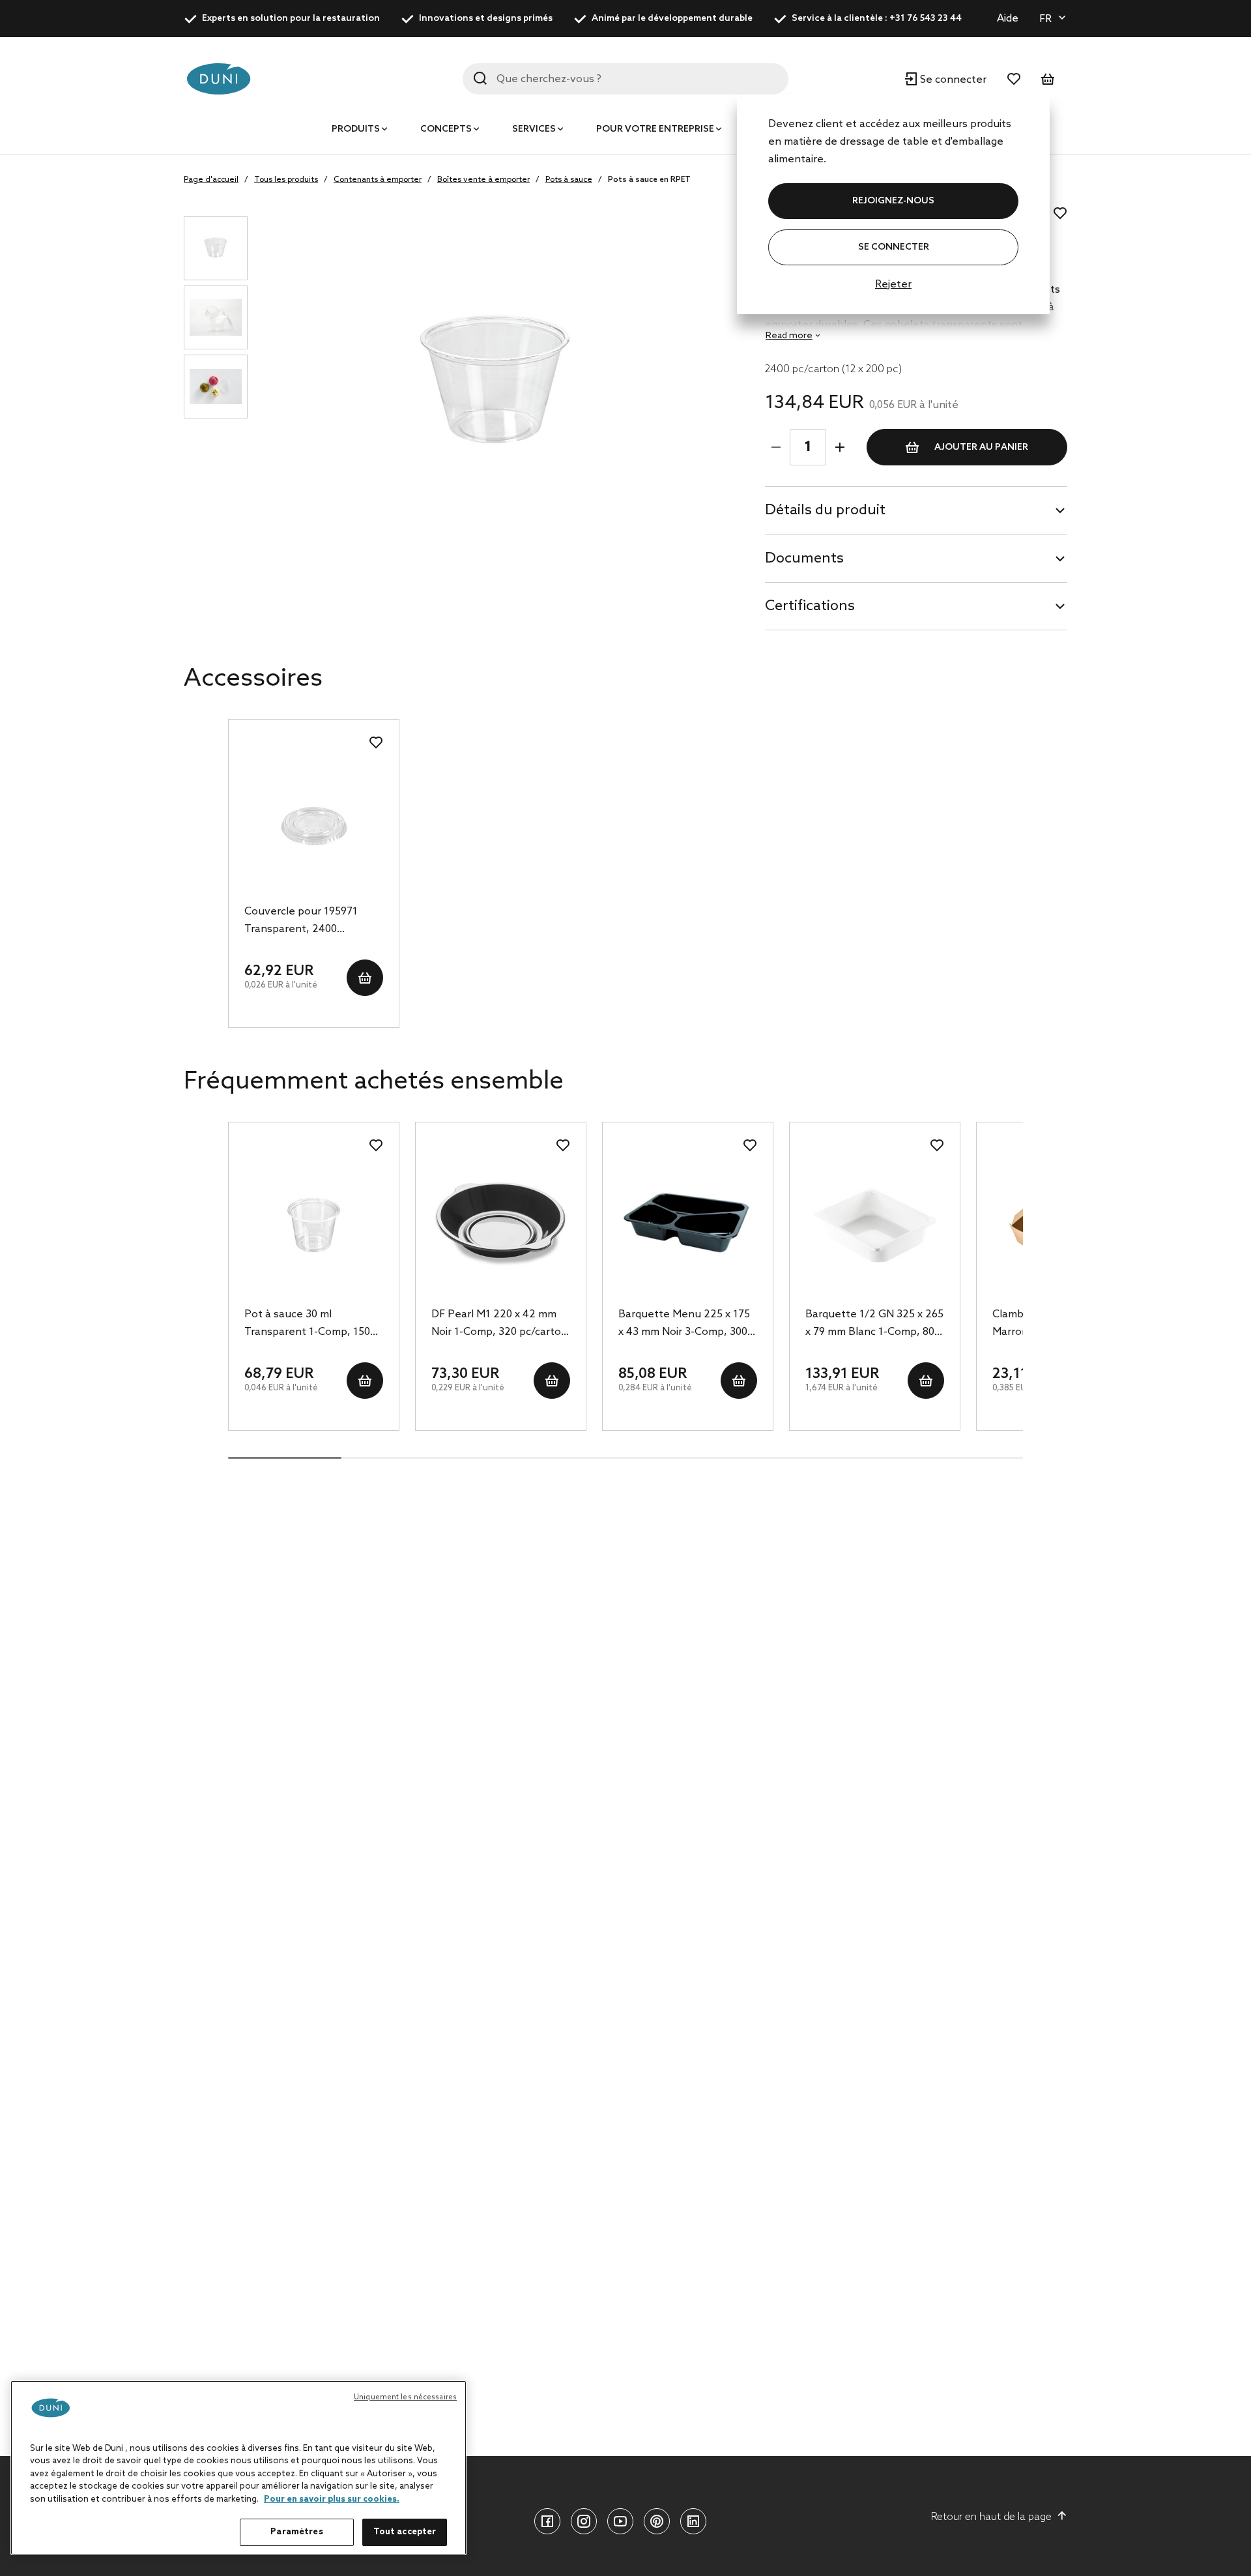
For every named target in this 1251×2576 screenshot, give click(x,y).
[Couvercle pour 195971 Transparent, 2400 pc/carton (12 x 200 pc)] (314, 822)
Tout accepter (405, 2532)
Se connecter (894, 247)
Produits (356, 129)
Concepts (446, 129)
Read (789, 336)
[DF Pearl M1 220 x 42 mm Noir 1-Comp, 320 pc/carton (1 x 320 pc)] (501, 1225)
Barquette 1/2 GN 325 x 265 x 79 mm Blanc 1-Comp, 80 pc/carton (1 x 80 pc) (874, 1325)
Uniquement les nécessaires (405, 2397)
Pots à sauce (569, 180)
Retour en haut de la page (991, 2517)
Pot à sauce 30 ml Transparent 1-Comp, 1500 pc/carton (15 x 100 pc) (310, 1325)
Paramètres (296, 2532)
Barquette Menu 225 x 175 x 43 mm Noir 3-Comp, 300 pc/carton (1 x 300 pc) (684, 1325)
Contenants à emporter (378, 180)
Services (534, 129)
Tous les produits (286, 180)
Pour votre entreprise (655, 129)
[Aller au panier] (1048, 79)
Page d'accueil (211, 180)
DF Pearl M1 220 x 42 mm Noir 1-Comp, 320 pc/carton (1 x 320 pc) (499, 1325)
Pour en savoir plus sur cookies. (332, 2499)
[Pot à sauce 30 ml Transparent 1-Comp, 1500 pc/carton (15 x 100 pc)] (314, 1225)
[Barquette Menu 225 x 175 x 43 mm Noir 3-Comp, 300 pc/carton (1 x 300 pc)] (688, 1225)
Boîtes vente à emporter (483, 180)
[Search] (480, 78)
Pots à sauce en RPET (649, 180)
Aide (1008, 19)
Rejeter (893, 285)
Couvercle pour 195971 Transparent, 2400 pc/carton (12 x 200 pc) (301, 922)
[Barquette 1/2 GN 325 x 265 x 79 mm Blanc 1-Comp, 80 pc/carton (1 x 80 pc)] (875, 1225)
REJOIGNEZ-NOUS (893, 201)
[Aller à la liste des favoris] (1014, 79)
